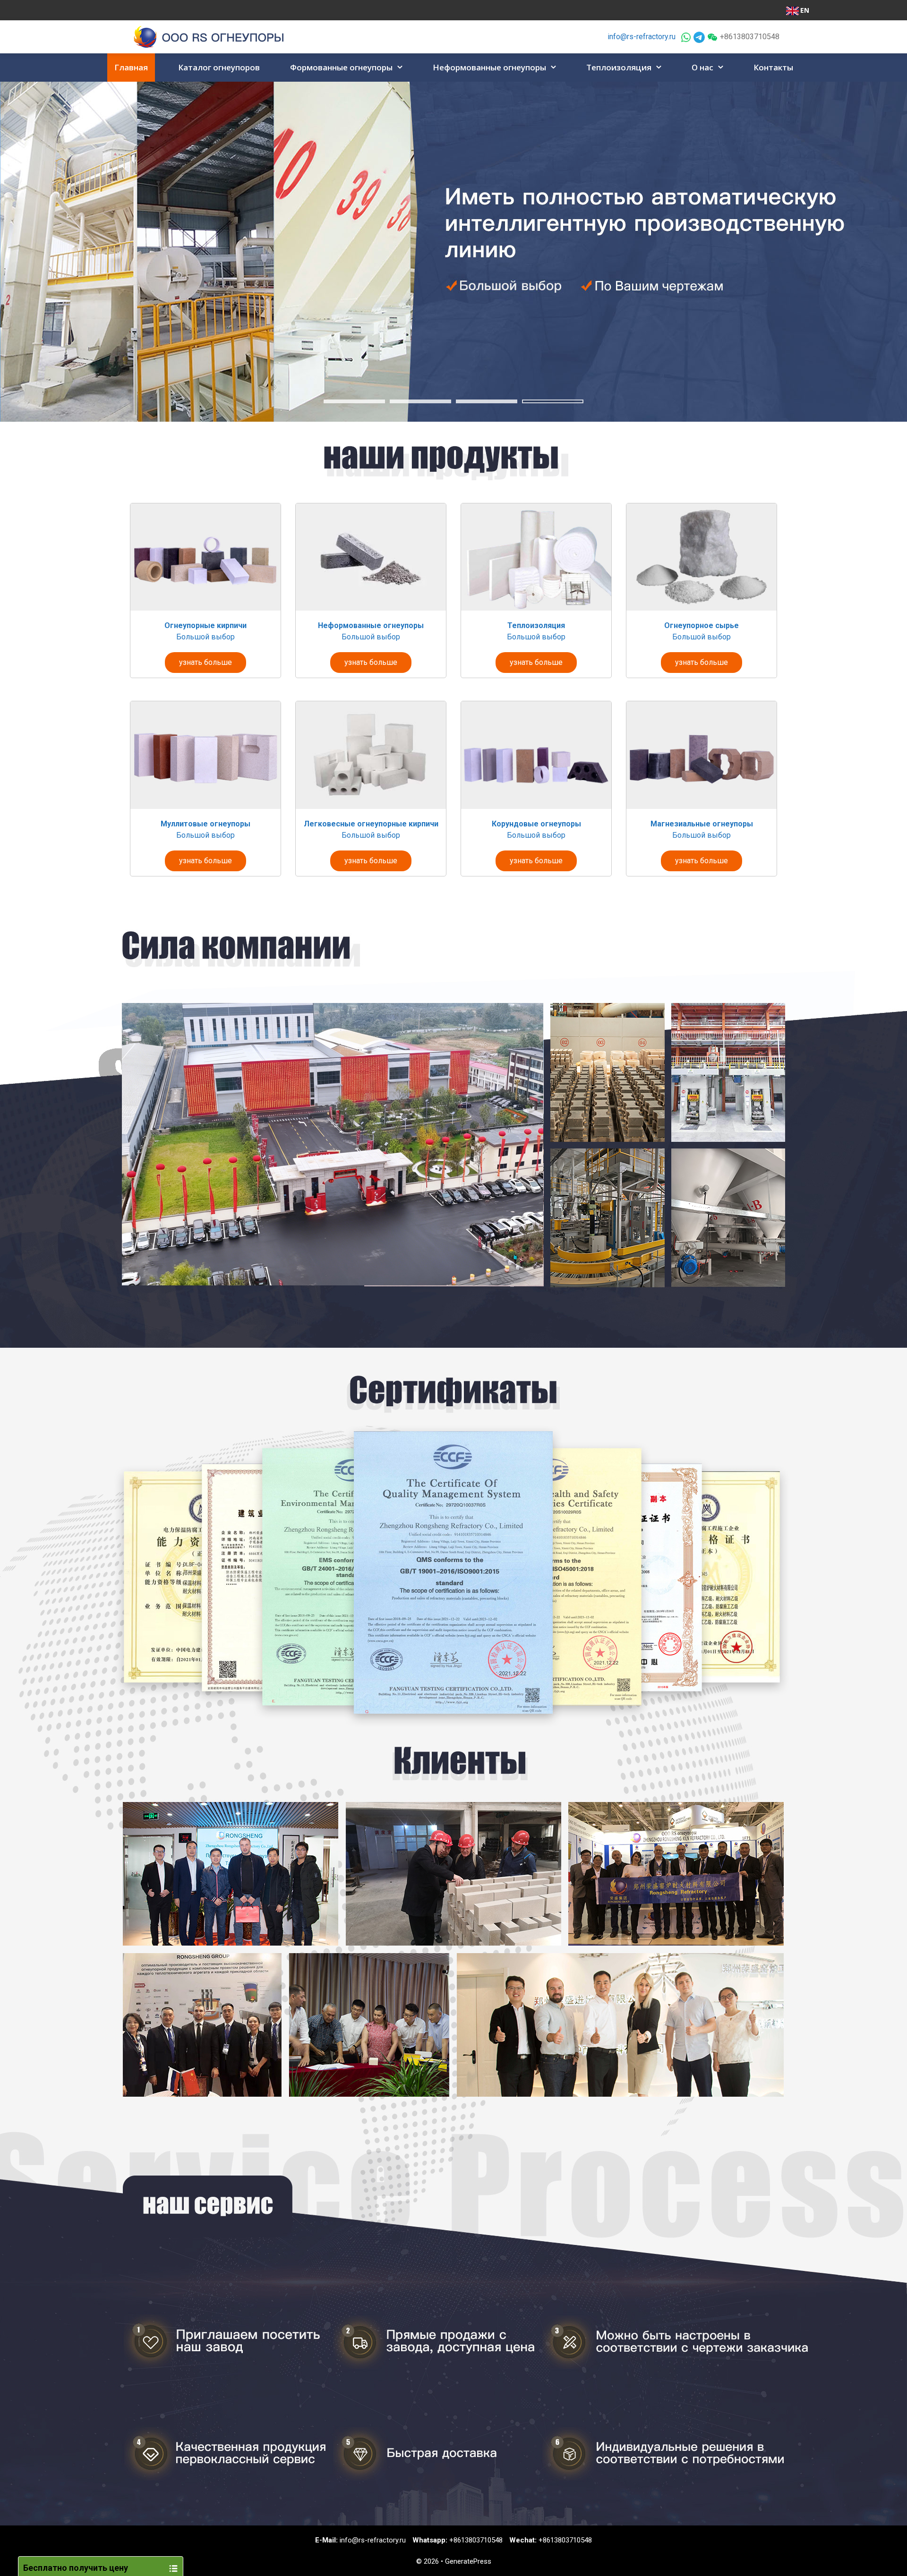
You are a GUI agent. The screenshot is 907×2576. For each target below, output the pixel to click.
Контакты (773, 67)
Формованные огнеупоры (341, 67)
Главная (131, 67)
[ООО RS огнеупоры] (209, 36)
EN (805, 10)
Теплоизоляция (619, 67)
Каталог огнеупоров (219, 67)
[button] (401, 68)
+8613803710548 (476, 2540)
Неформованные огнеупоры (489, 67)
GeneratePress (468, 2561)
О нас (702, 67)
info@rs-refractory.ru (642, 37)
